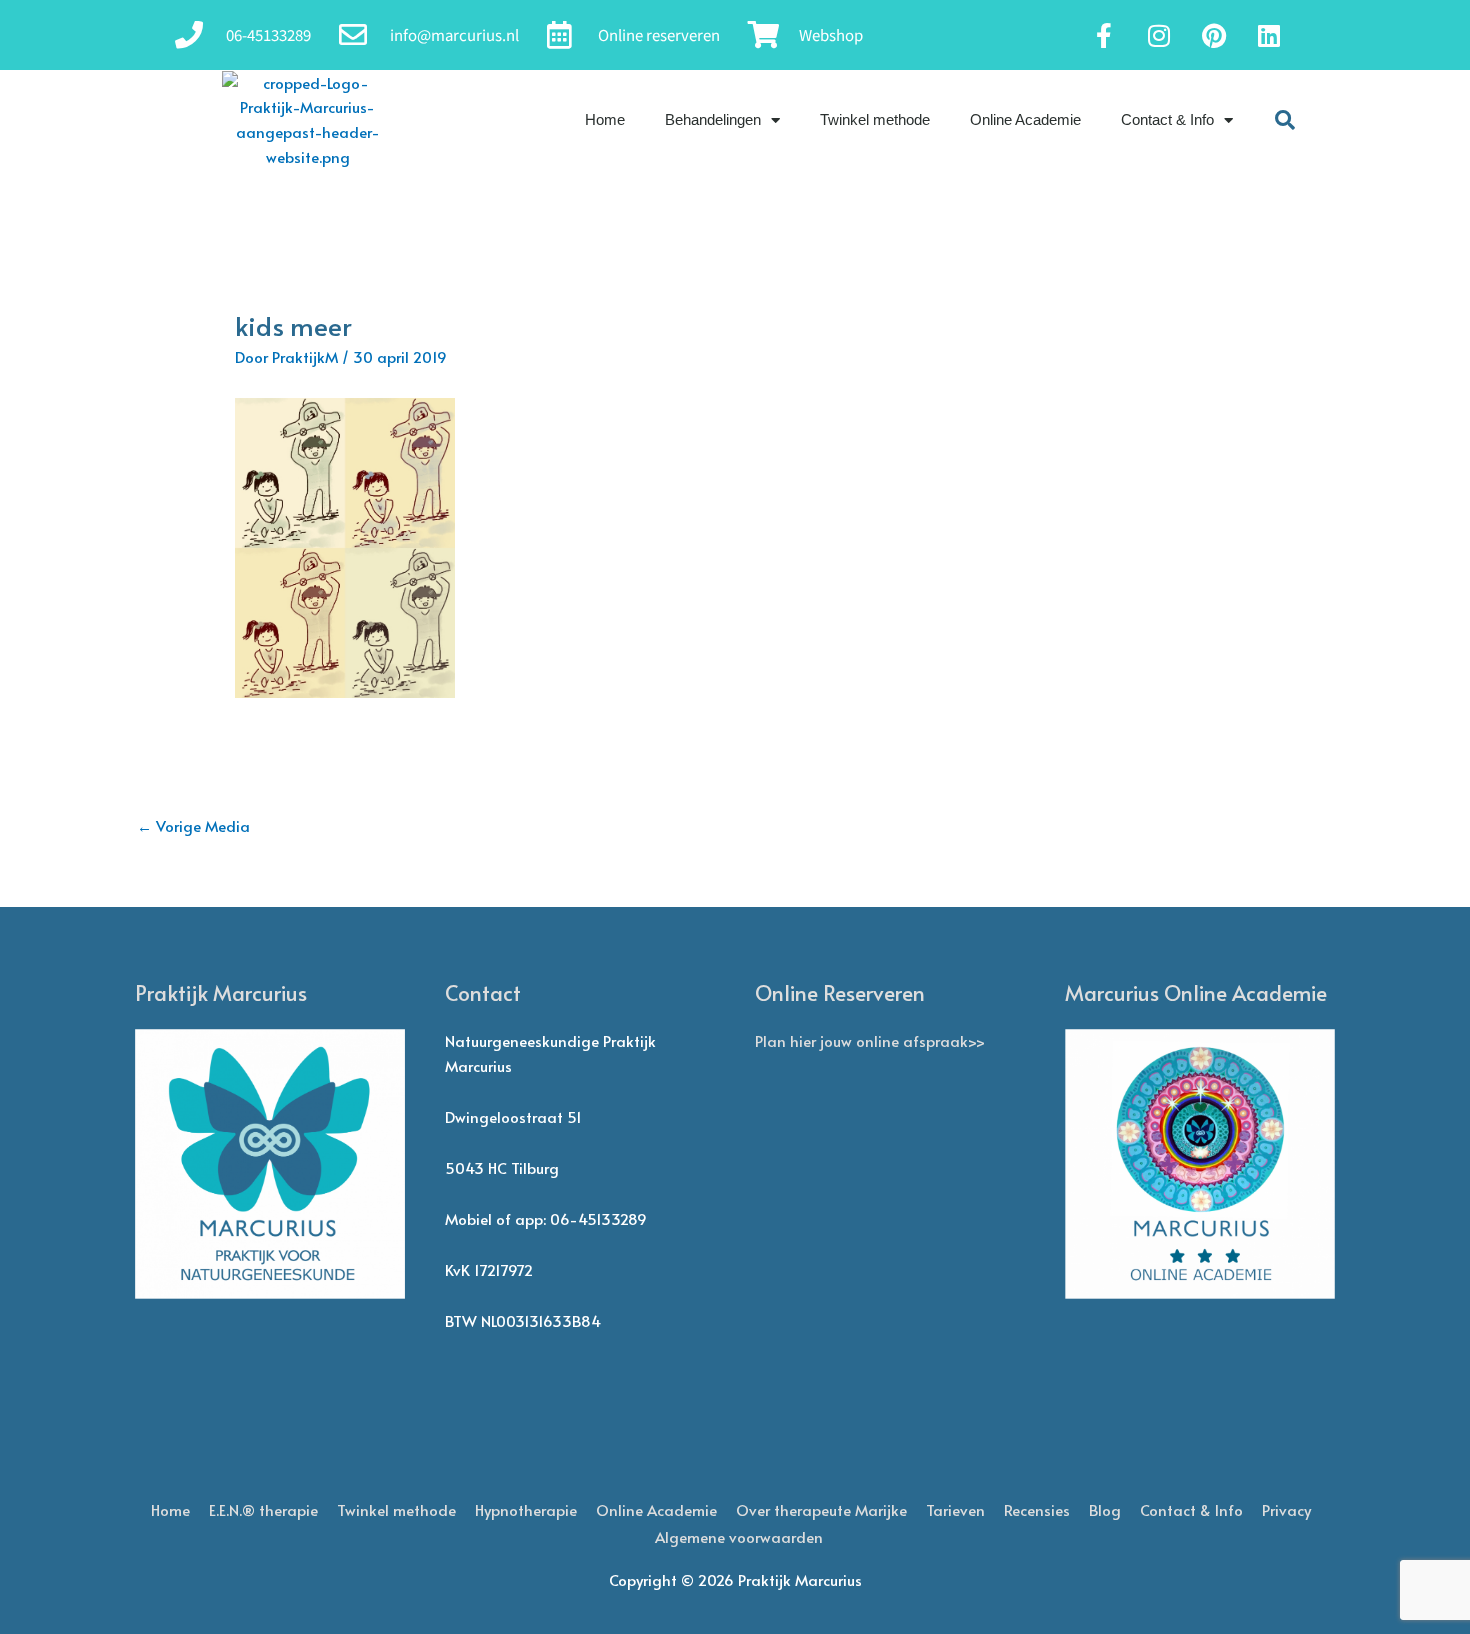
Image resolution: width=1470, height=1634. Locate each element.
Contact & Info (1167, 119)
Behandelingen (713, 119)
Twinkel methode (875, 119)
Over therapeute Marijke (821, 1509)
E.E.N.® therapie (263, 1509)
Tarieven (955, 1509)
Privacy (1286, 1509)
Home (605, 119)
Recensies (1037, 1509)
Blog (1105, 1509)
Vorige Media (193, 825)
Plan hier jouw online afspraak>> (870, 1040)
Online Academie (1025, 119)
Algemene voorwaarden (739, 1536)
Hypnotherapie (526, 1509)
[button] (1285, 120)
